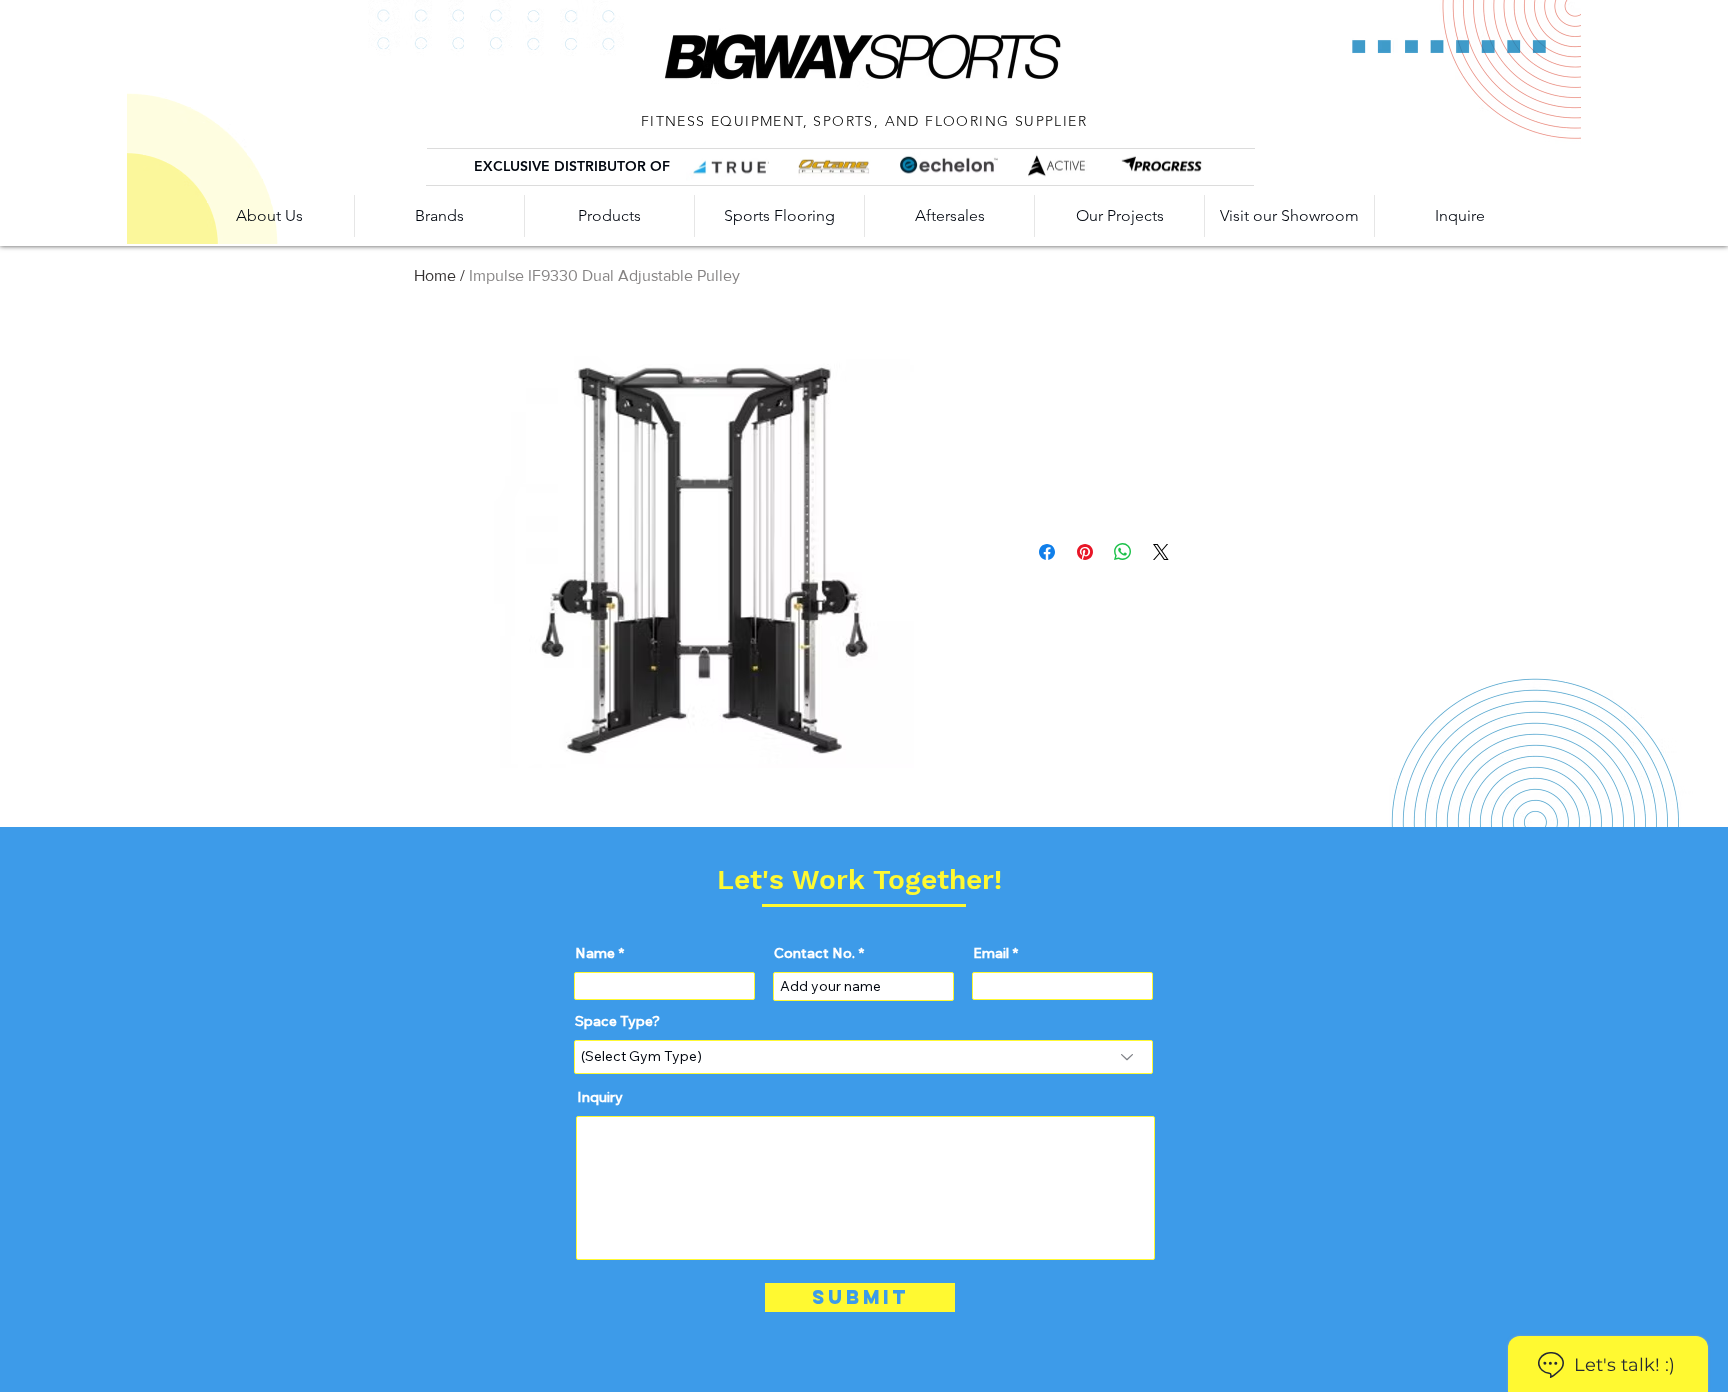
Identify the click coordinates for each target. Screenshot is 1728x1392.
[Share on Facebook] (1047, 552)
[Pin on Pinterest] (1085, 552)
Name (595, 953)
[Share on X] (1161, 552)
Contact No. (814, 953)
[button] (949, 216)
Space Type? (617, 1021)
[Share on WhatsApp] (1123, 552)
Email (991, 953)
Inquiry (600, 1097)
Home (435, 275)
